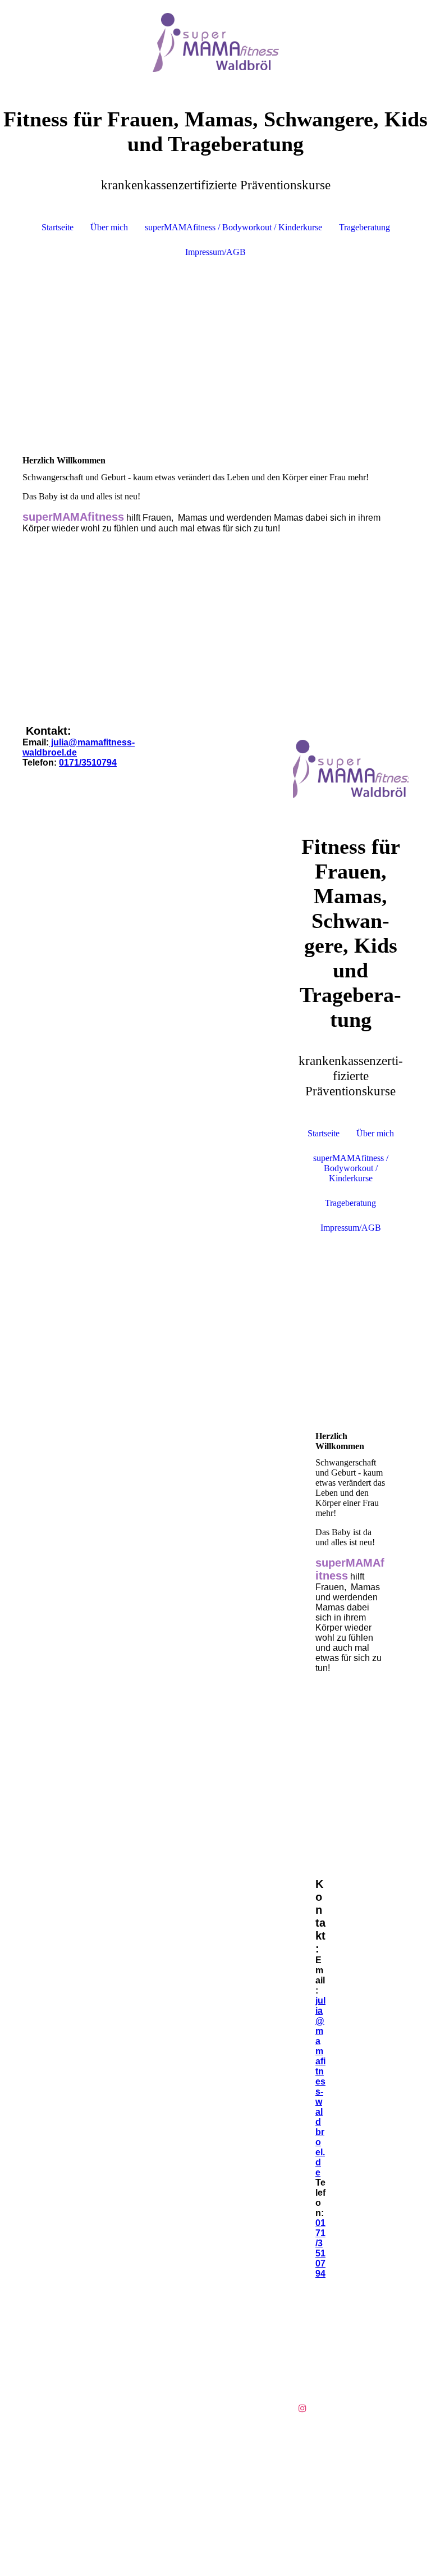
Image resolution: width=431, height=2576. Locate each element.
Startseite (58, 227)
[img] (215, 42)
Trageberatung (364, 227)
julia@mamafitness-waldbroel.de (320, 2086)
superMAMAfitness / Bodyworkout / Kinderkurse (233, 227)
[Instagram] (302, 2408)
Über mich (109, 227)
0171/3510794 (88, 763)
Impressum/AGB (215, 252)
